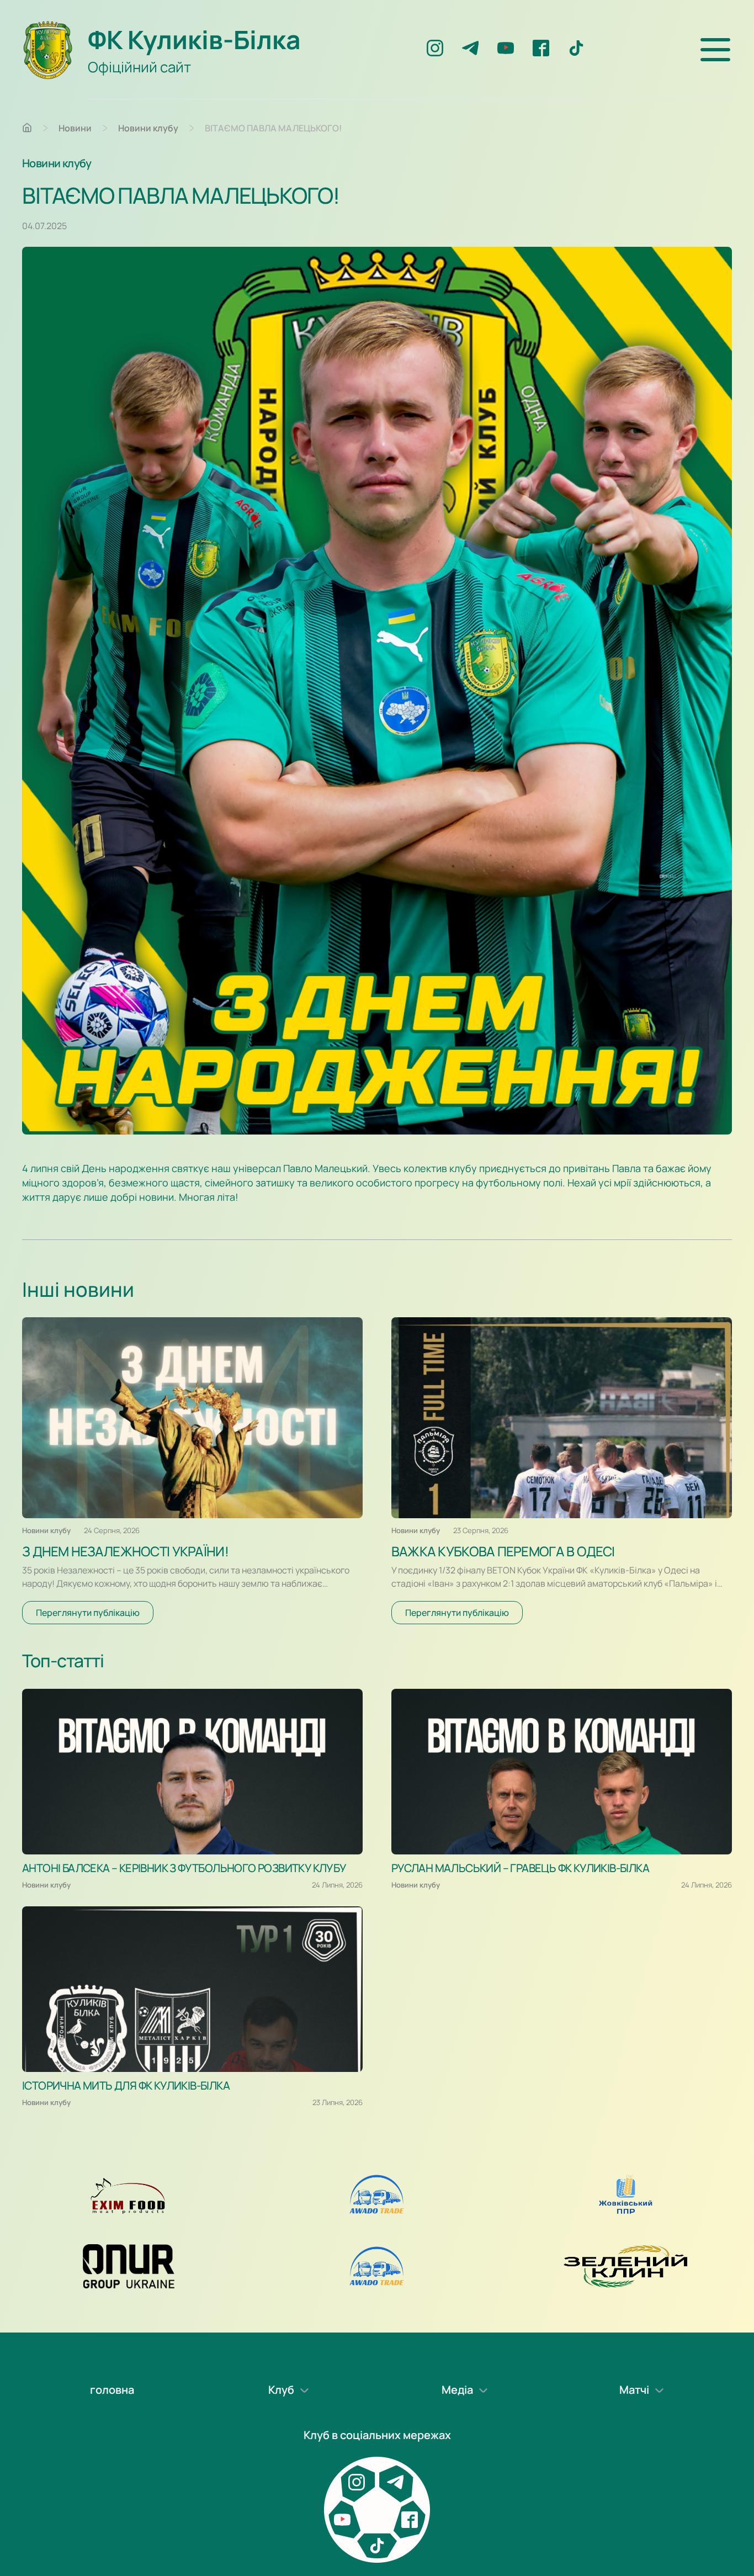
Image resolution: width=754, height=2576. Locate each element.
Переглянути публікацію (88, 1613)
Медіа (457, 2390)
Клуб (281, 2390)
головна (112, 2390)
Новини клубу (148, 128)
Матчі (634, 2390)
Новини (75, 128)
